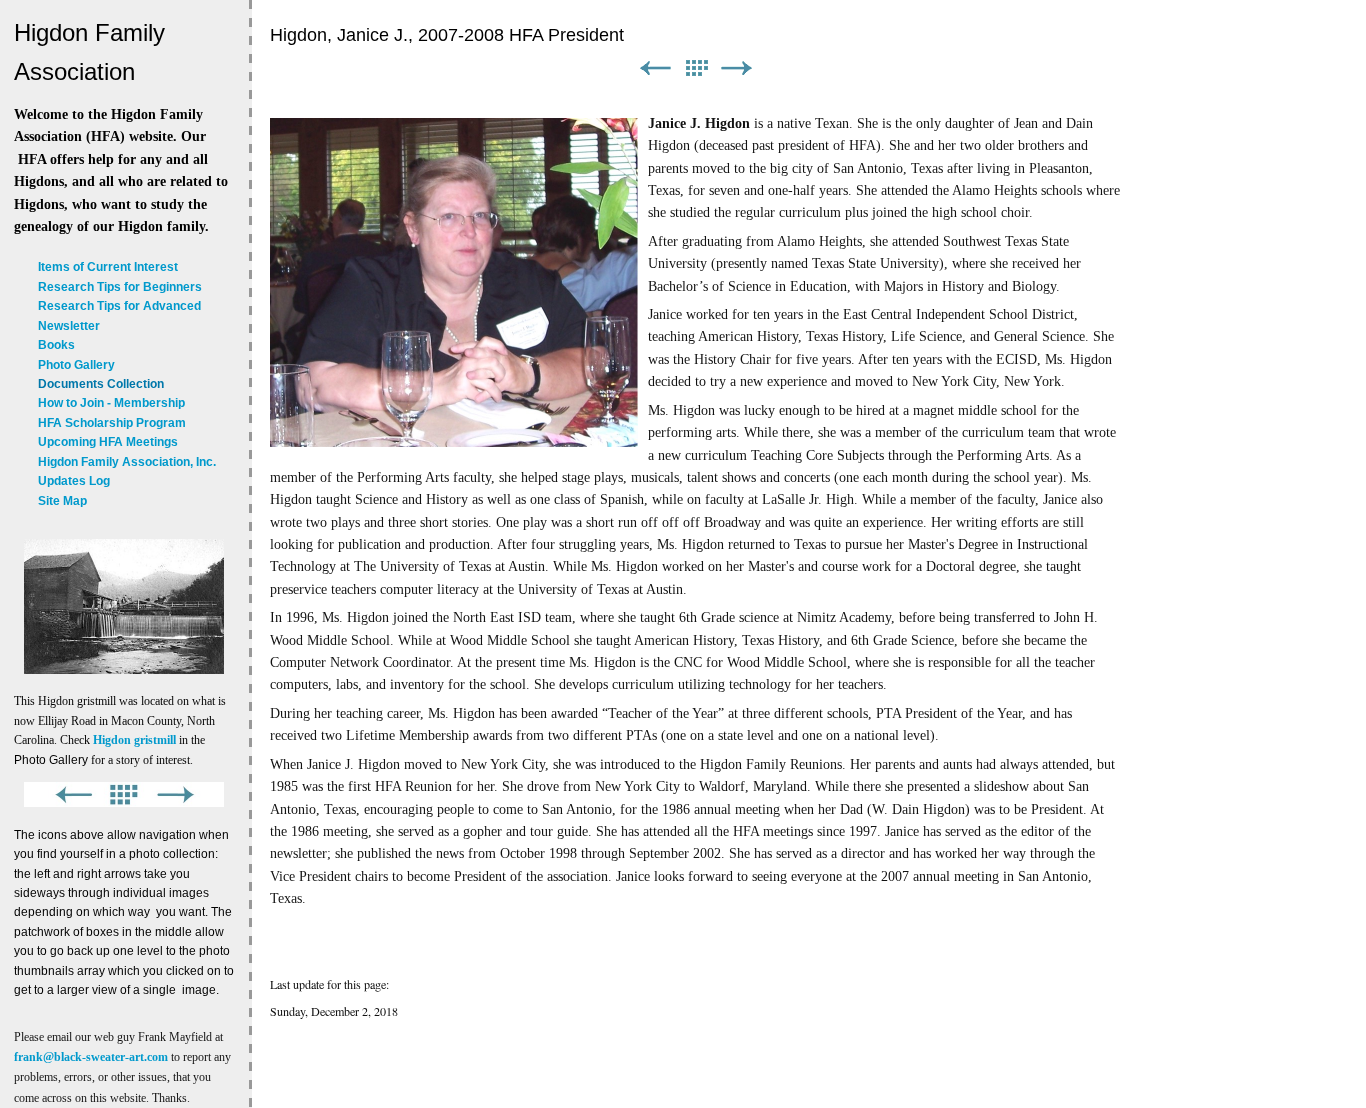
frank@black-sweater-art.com (91, 1057)
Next (737, 68)
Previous (655, 68)
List (696, 68)
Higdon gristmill (134, 740)
